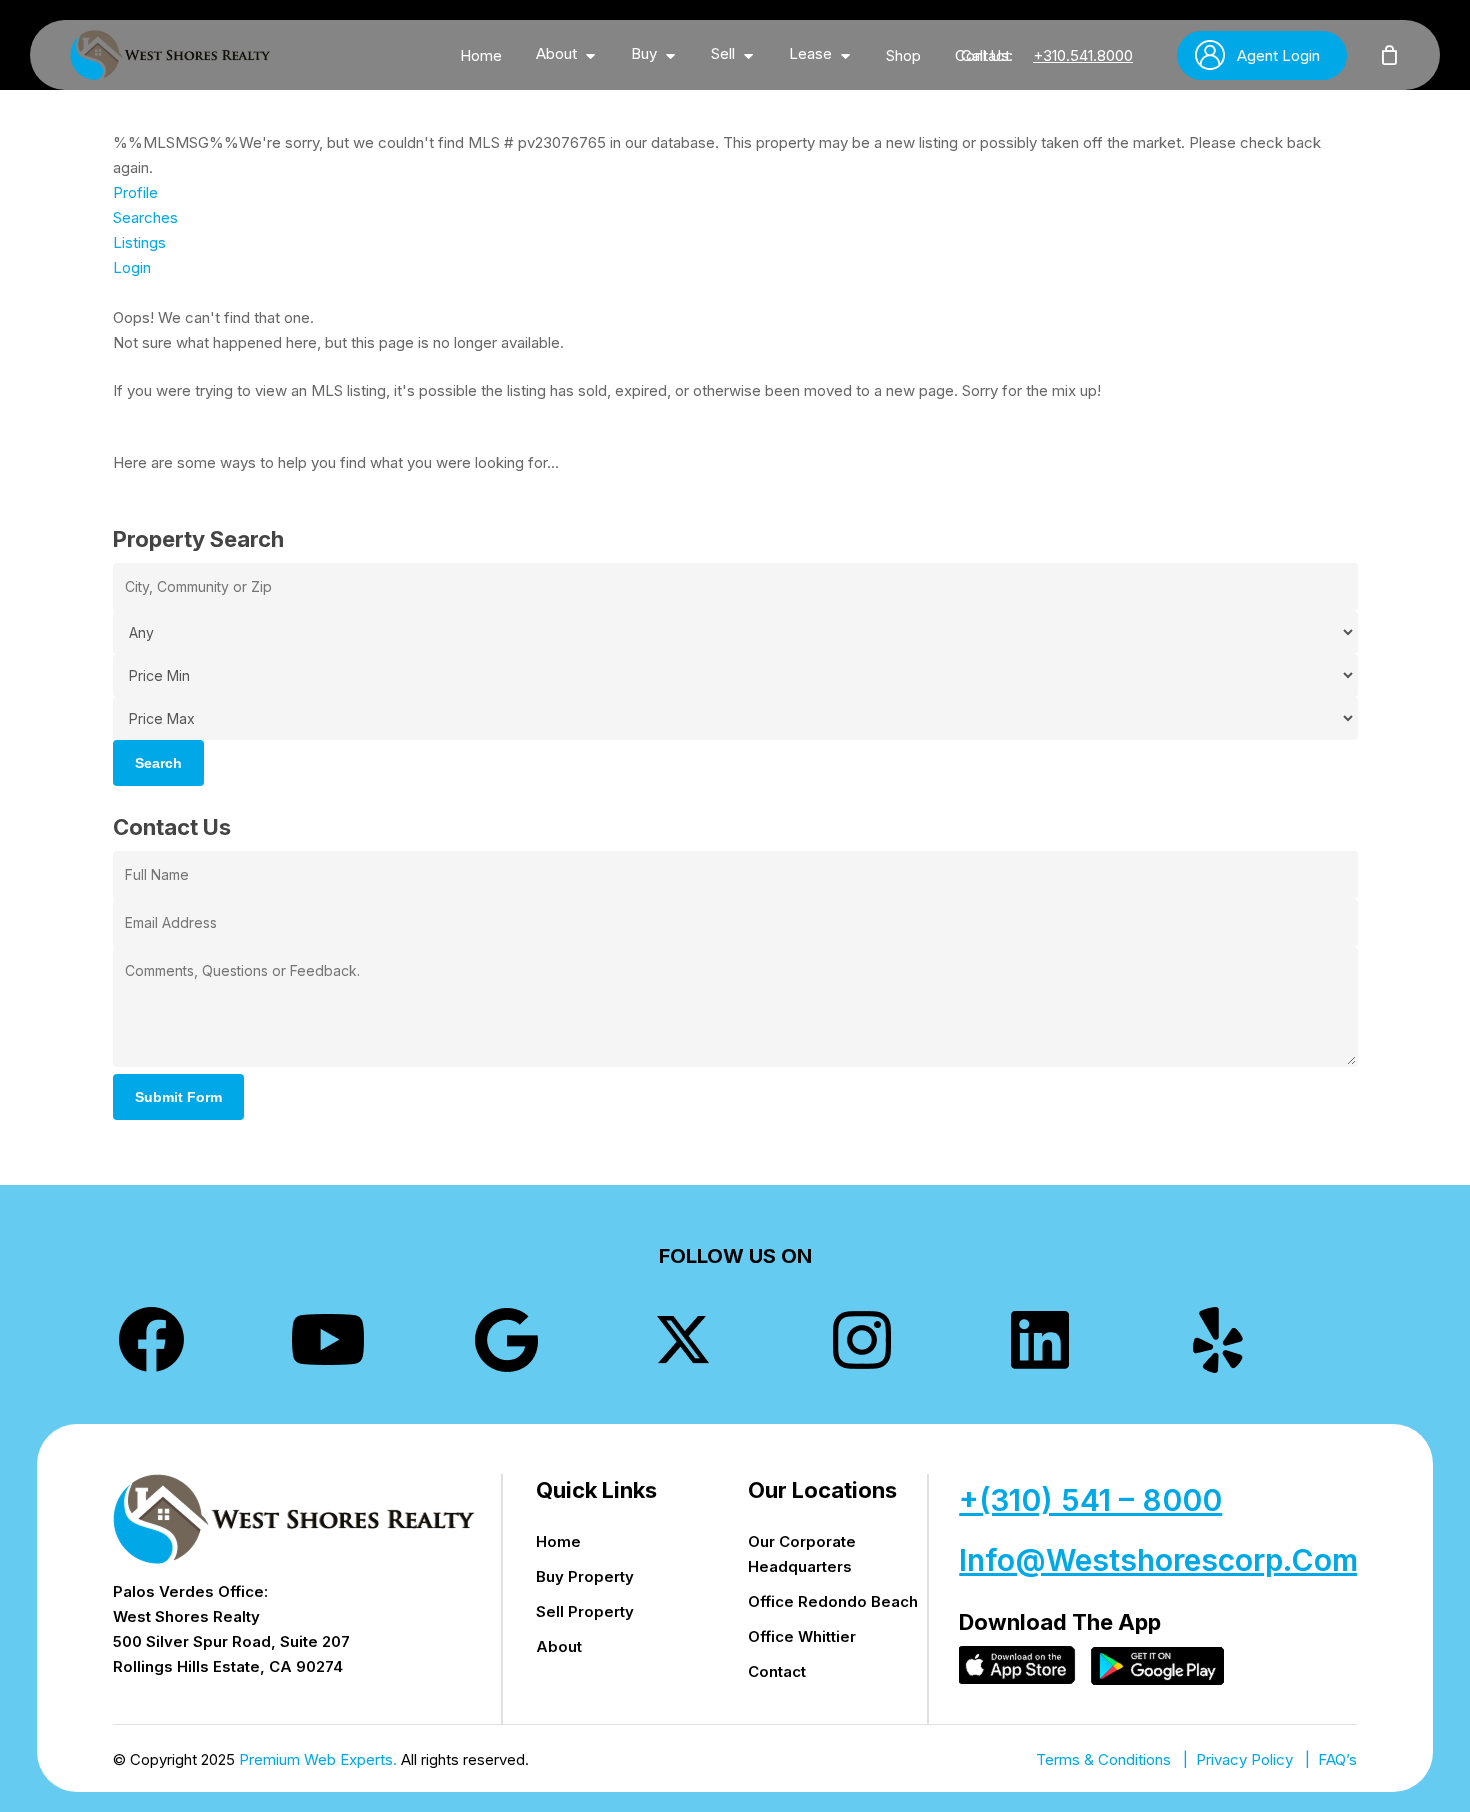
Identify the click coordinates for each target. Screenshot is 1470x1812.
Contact (777, 1671)
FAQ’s (1337, 1759)
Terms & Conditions (1103, 1759)
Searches (145, 217)
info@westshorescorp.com (1158, 1560)
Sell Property (585, 1611)
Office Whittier (802, 1636)
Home (558, 1541)
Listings (139, 242)
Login (132, 267)
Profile (135, 192)
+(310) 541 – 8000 (1090, 1500)
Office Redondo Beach (833, 1601)
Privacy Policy (1244, 1759)
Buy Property (585, 1576)
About (559, 1646)
